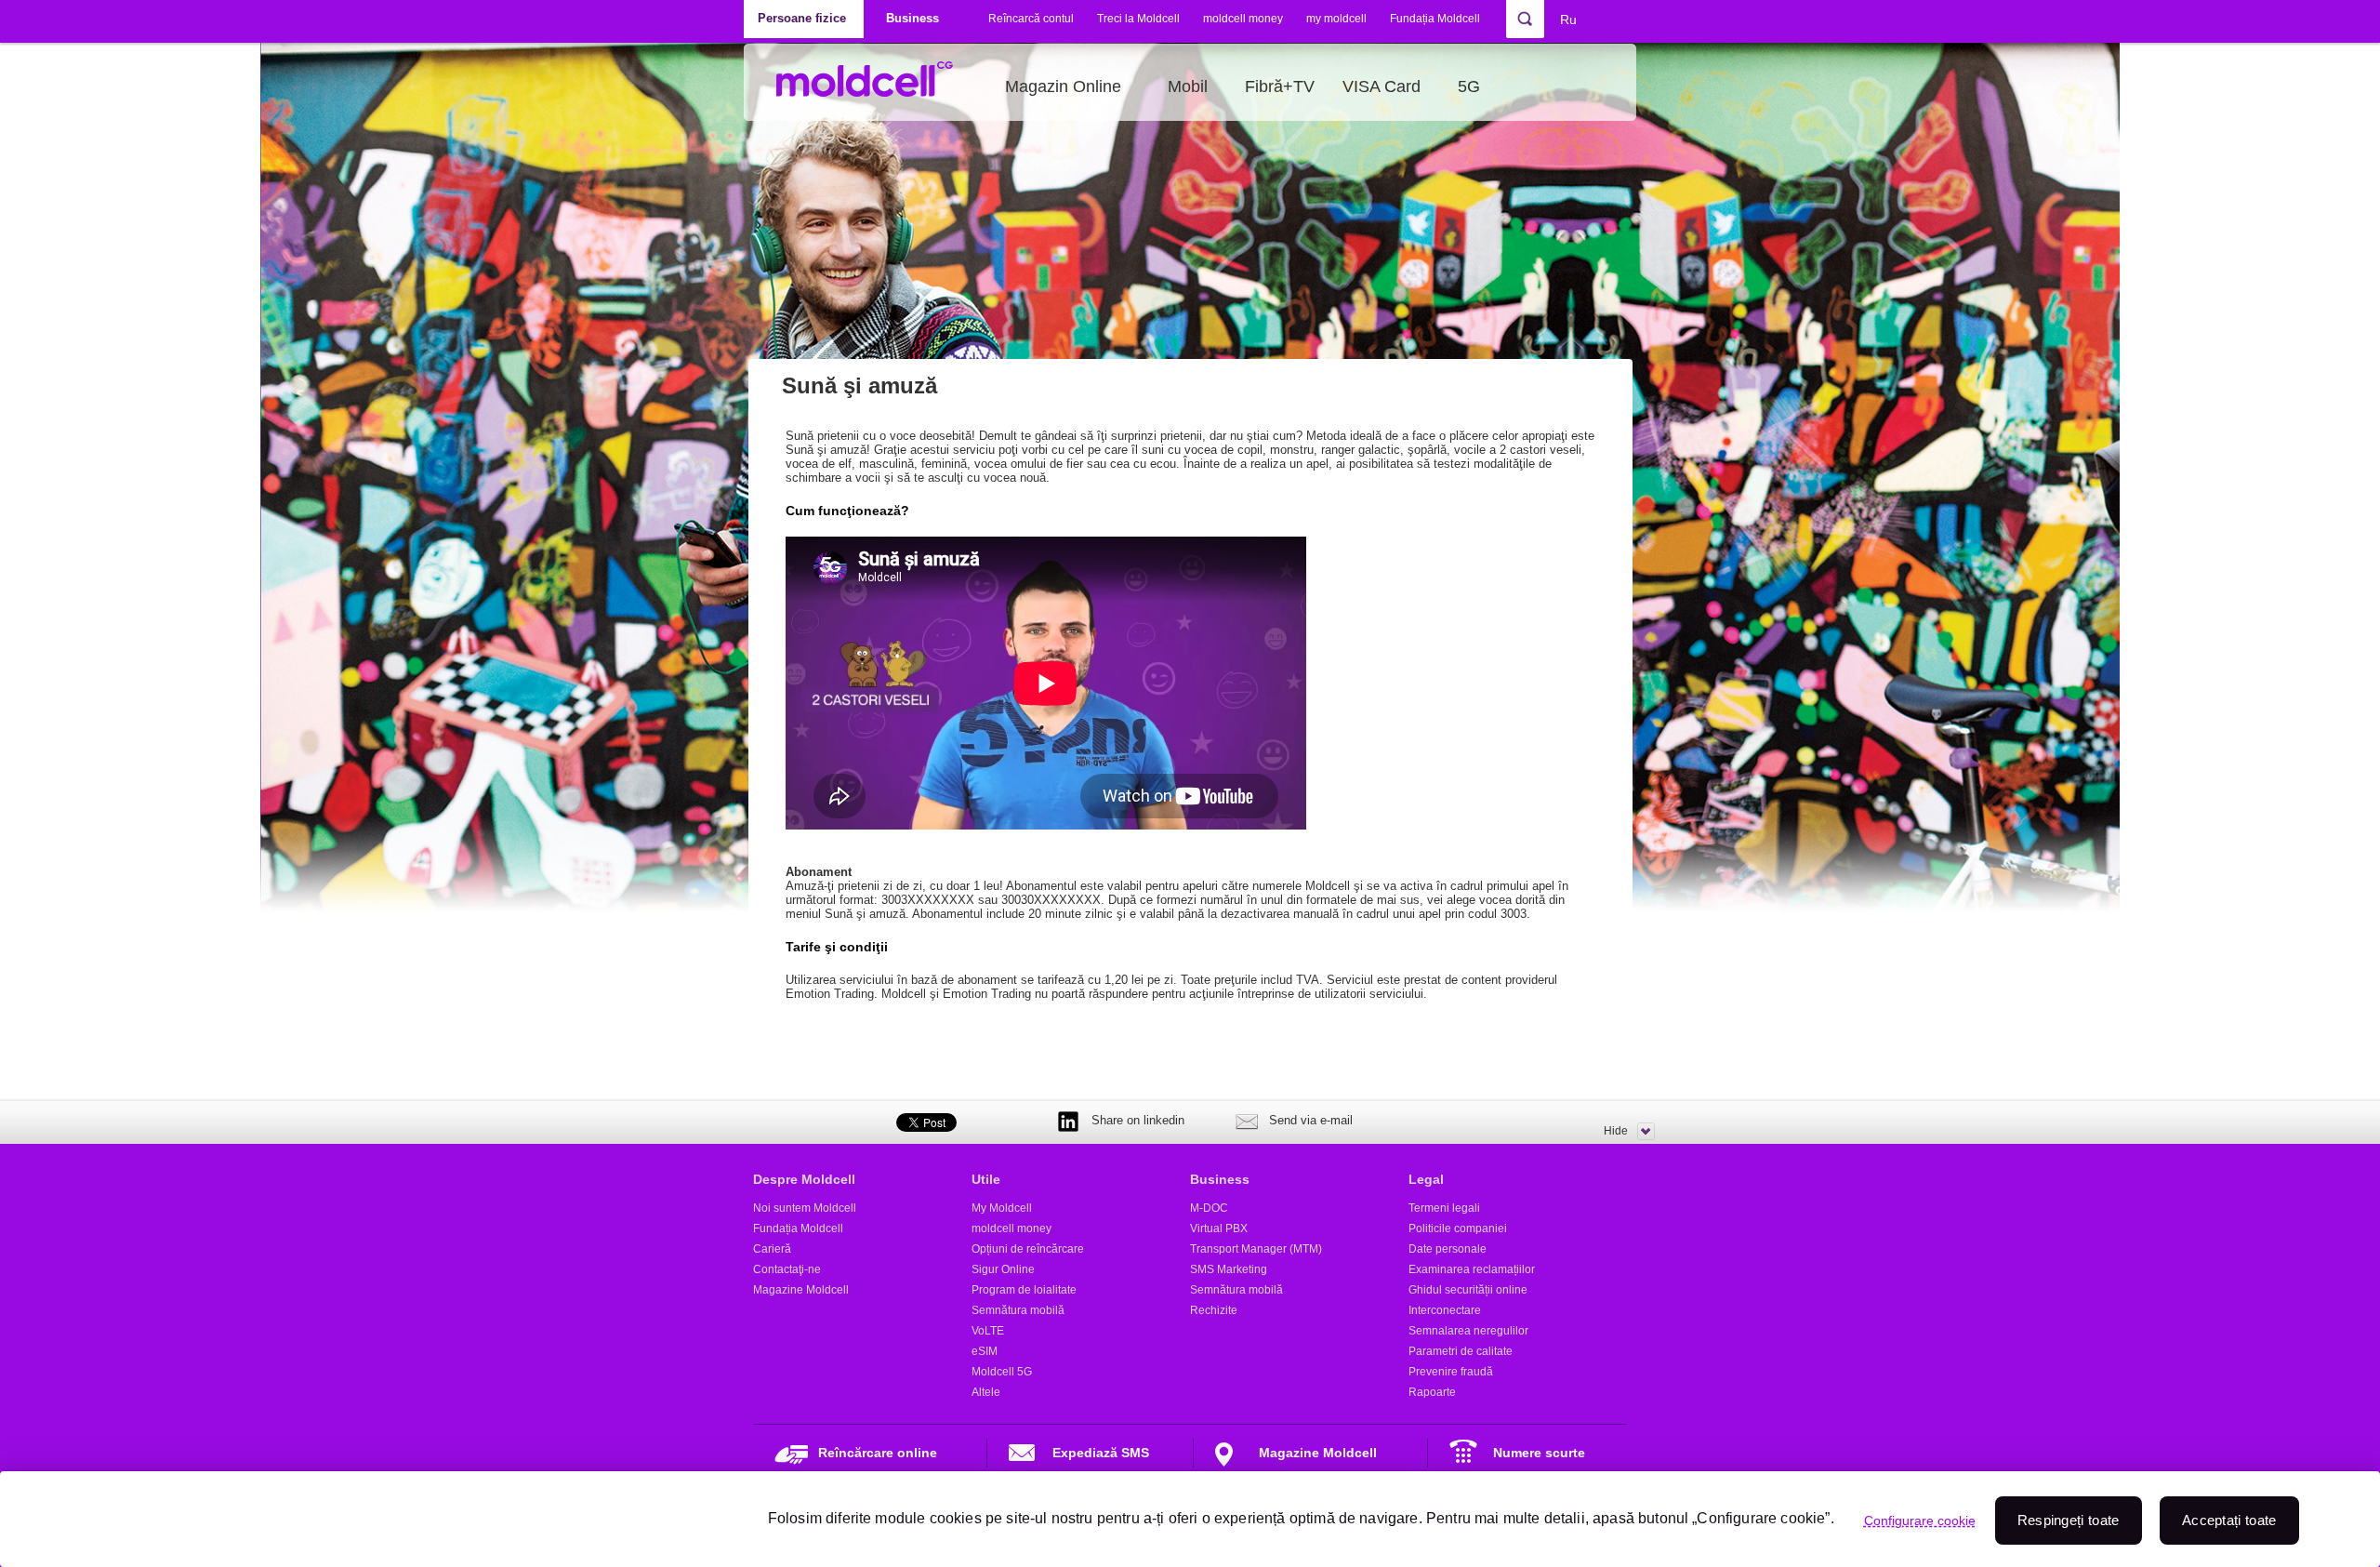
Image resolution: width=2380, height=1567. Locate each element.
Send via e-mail (1311, 1120)
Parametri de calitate (1461, 1351)
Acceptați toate (2229, 1520)
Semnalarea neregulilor (1468, 1331)
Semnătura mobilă (1018, 1310)
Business (1220, 1179)
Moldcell (874, 86)
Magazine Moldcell (801, 1290)
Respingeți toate (2069, 1520)
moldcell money (1243, 19)
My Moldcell (1002, 1208)
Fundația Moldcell (1435, 19)
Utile (986, 1179)
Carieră (772, 1249)
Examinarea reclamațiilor (1472, 1269)
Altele (986, 1392)
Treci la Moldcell (1138, 19)
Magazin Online (1063, 86)
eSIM (985, 1351)
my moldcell (1336, 19)
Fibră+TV (1280, 86)
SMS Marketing (1229, 1269)
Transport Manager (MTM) (1256, 1249)
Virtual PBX (1219, 1228)
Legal (1426, 1179)
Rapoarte (1432, 1392)
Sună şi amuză (859, 385)
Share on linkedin (1138, 1120)
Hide (1616, 1131)
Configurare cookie (1920, 1521)
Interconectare (1445, 1310)
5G (1469, 86)
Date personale (1448, 1249)
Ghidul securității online (1468, 1290)
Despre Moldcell (804, 1179)
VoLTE (988, 1331)
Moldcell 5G (1002, 1372)
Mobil (1188, 86)
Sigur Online (1003, 1269)
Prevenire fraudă (1451, 1372)
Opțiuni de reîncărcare (1028, 1249)
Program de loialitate (1024, 1290)
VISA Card (1382, 86)
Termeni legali (1444, 1208)
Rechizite (1214, 1310)
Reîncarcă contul (1031, 19)
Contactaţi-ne (787, 1269)
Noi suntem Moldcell (805, 1208)
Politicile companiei (1458, 1228)
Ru (1568, 20)
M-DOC (1209, 1208)
